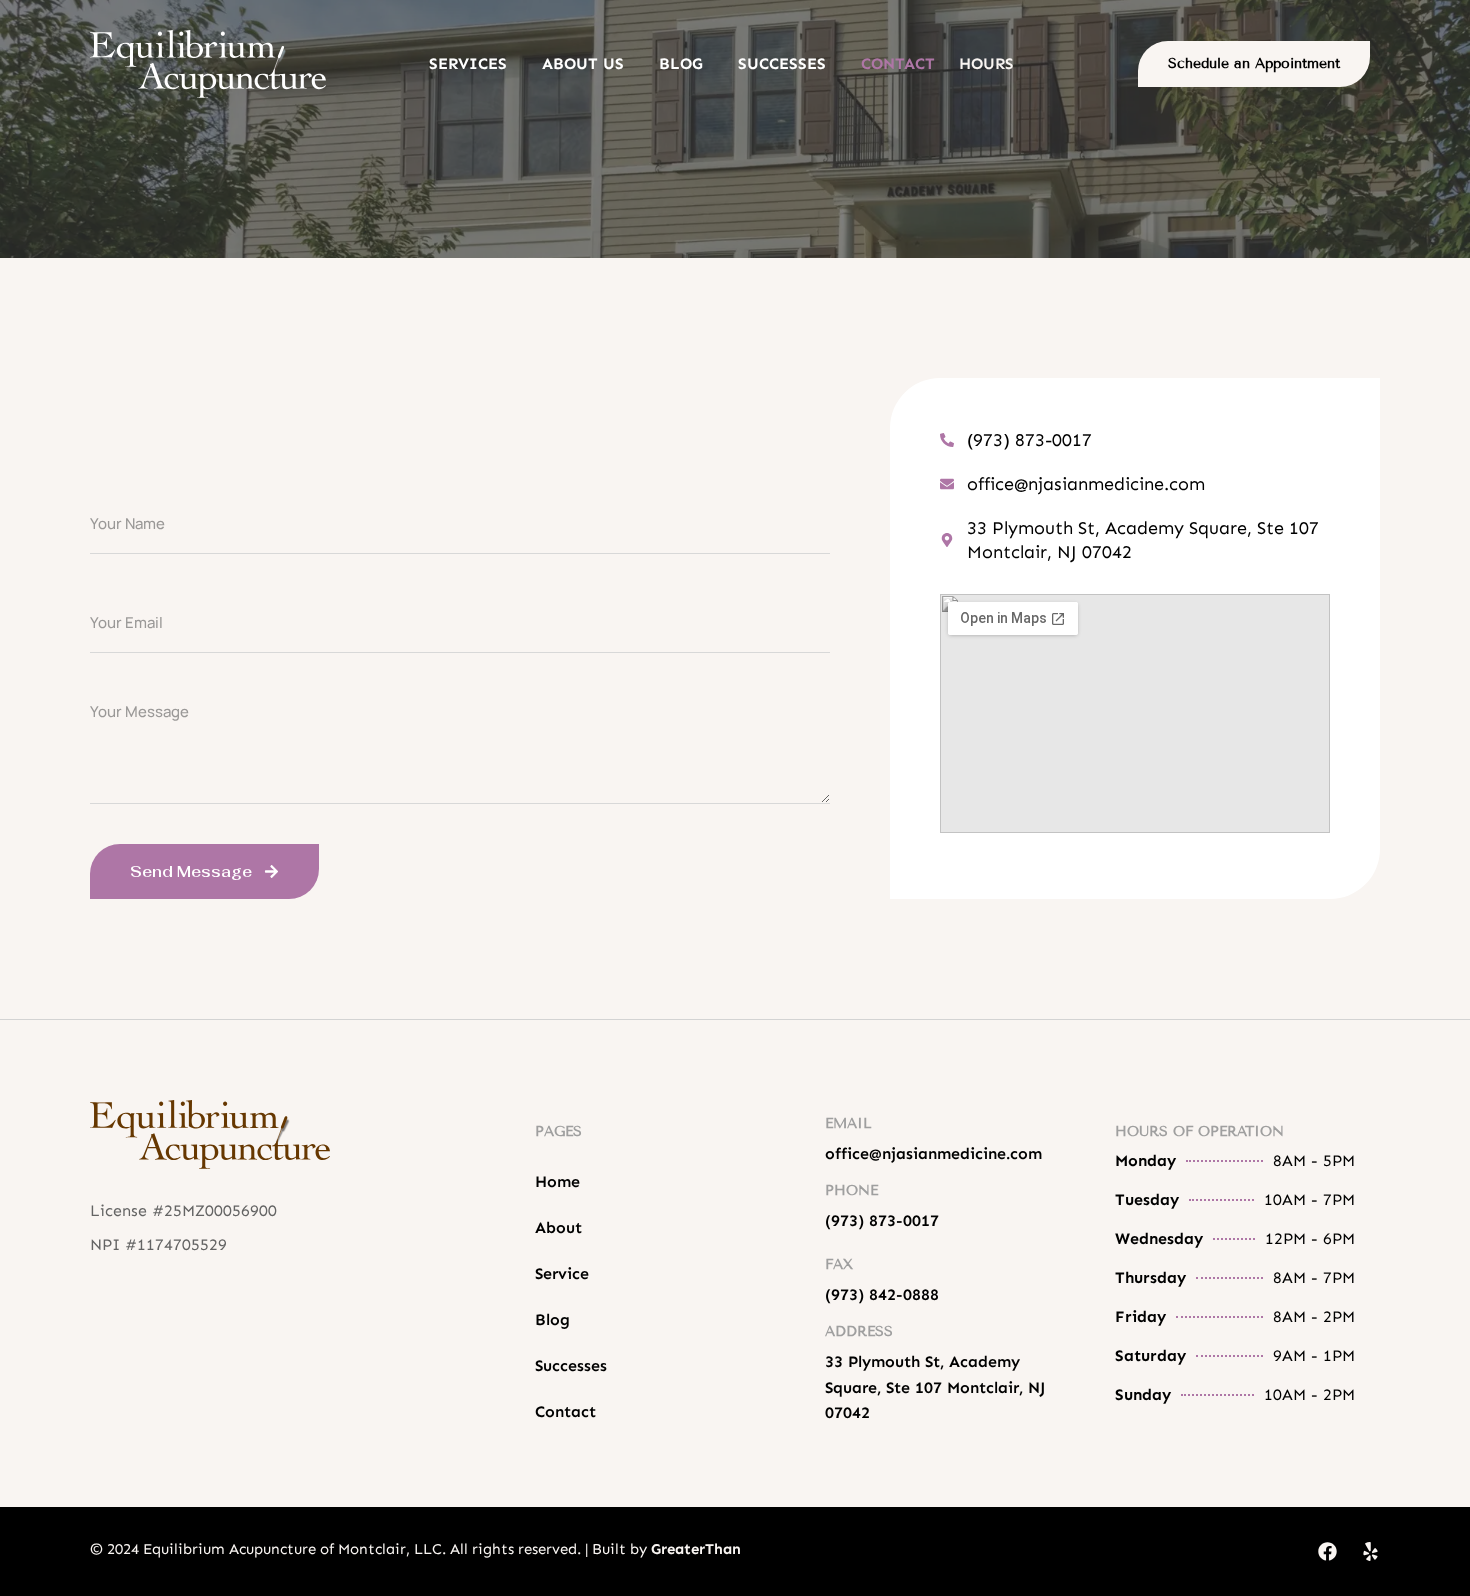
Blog (681, 64)
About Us (583, 64)
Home (557, 1181)
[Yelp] (1370, 1551)
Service (562, 1273)
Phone (851, 1190)
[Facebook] (1327, 1551)
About (558, 1227)
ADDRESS (859, 1331)
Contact (898, 64)
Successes (782, 64)
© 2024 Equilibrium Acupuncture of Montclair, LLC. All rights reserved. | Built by (415, 1549)
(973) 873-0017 (882, 1220)
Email (848, 1123)
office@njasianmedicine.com (933, 1153)
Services (468, 64)
